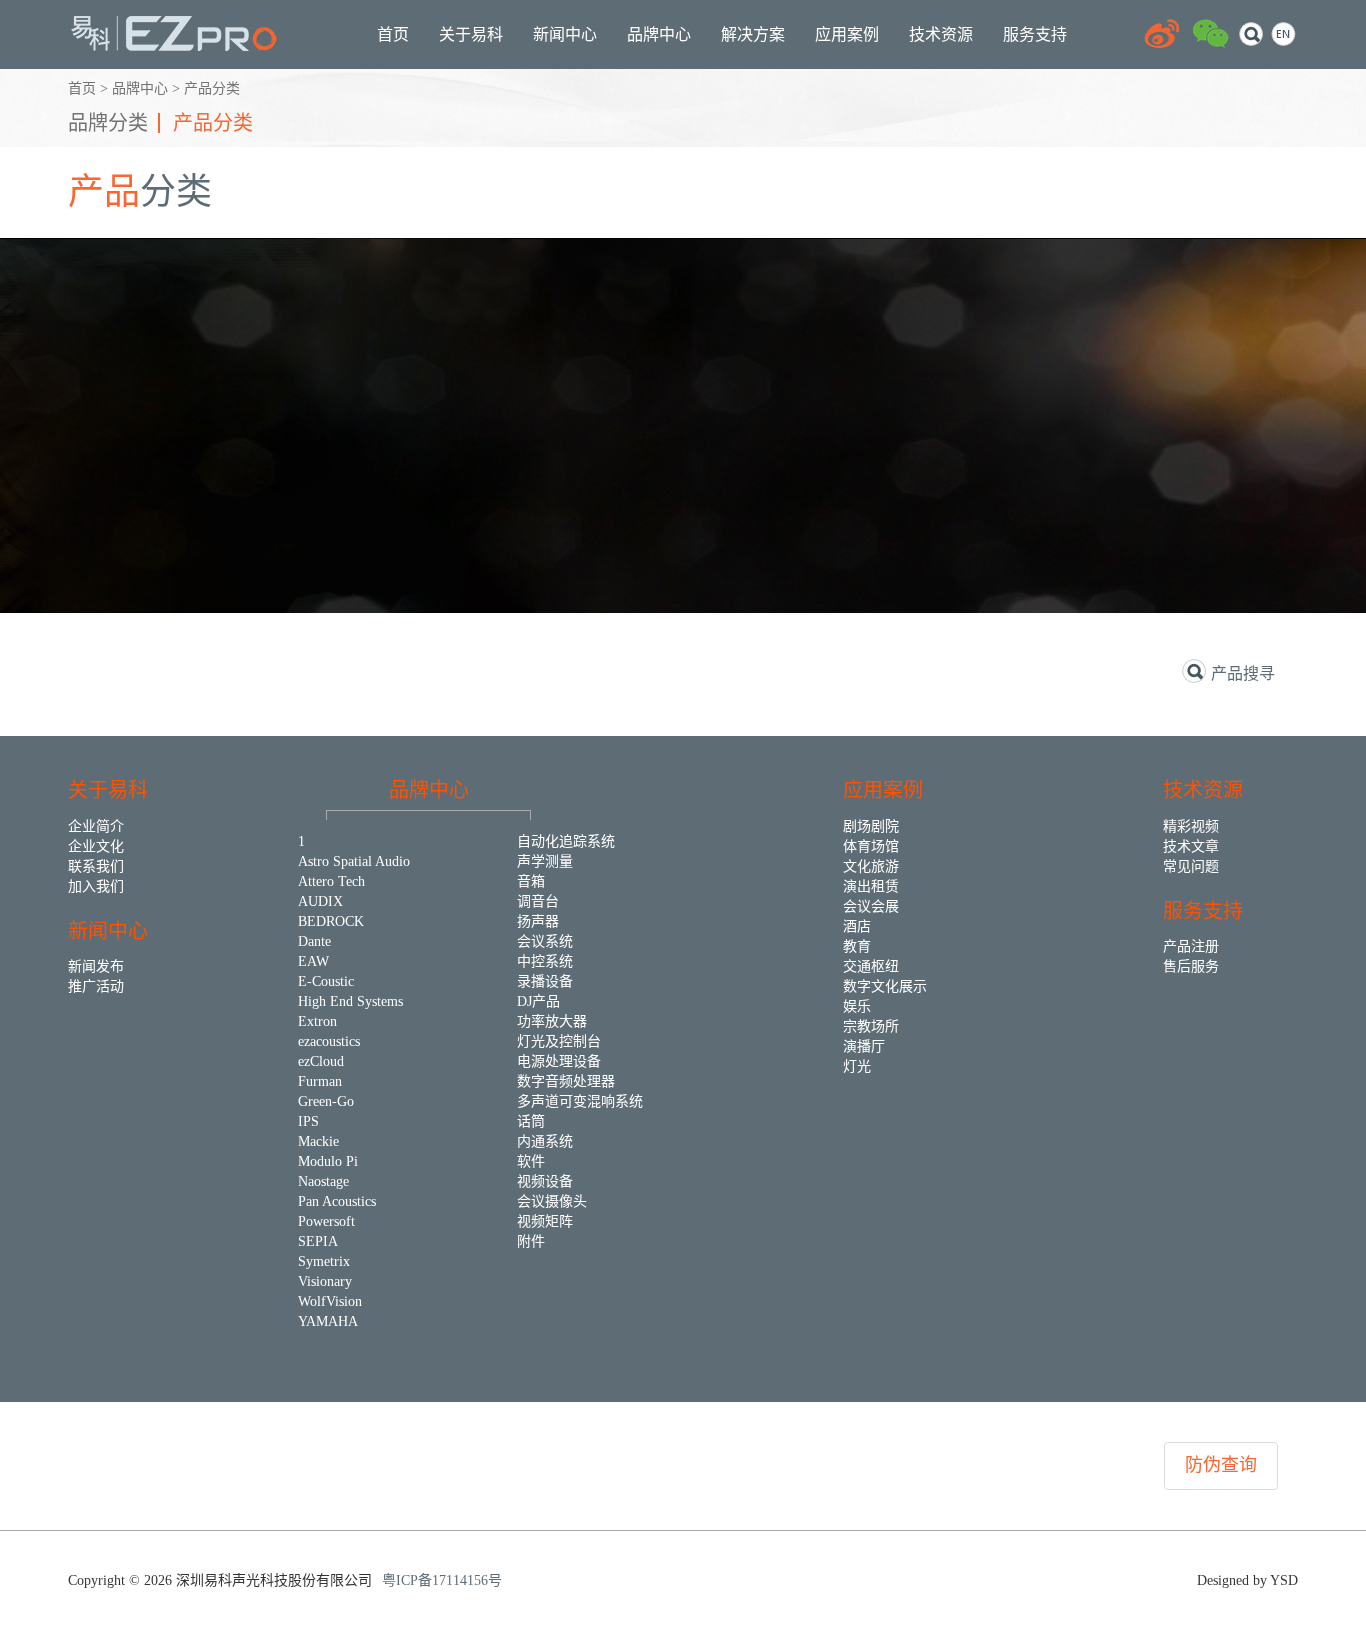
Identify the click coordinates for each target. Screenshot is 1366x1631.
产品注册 (1191, 946)
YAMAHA (328, 1321)
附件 (531, 1241)
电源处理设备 (559, 1061)
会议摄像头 (552, 1201)
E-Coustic (326, 981)
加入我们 (96, 886)
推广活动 (96, 986)
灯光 (857, 1066)
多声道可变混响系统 (580, 1101)
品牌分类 (108, 123)
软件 (531, 1161)
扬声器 (538, 921)
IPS (308, 1121)
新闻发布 (96, 966)
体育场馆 (871, 846)
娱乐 (857, 1006)
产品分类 (212, 88)
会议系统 (545, 941)
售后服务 (1191, 966)
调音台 (538, 901)
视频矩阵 (545, 1221)
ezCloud (321, 1061)
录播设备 (545, 981)
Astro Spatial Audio (354, 861)
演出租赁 (871, 886)
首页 (82, 88)
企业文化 (96, 846)
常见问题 (1191, 866)
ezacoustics (329, 1041)
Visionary (325, 1281)
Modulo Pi (328, 1161)
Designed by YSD (1247, 1580)
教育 (857, 946)
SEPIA (318, 1241)
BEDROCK (331, 921)
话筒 (531, 1121)
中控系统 (545, 961)
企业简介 (96, 826)
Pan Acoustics (337, 1201)
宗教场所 (871, 1026)
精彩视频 (1191, 826)
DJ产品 (538, 1001)
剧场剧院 (871, 826)
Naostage (323, 1181)
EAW (313, 961)
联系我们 (96, 866)
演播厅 (864, 1046)
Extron (317, 1021)
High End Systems (350, 1001)
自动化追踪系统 (566, 841)
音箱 (531, 881)
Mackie (318, 1141)
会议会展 (871, 906)
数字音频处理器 (566, 1081)
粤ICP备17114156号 (442, 1580)
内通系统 (545, 1141)
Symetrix (324, 1261)
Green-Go (326, 1101)
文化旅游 (871, 866)
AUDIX (320, 901)
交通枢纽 (871, 966)
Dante (314, 941)
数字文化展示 (885, 986)
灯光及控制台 (559, 1041)
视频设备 (545, 1181)
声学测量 (545, 861)
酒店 (857, 926)
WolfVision (330, 1301)
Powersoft (326, 1221)
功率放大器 (552, 1021)
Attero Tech (331, 881)
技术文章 (1191, 846)
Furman (320, 1081)
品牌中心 (140, 88)
